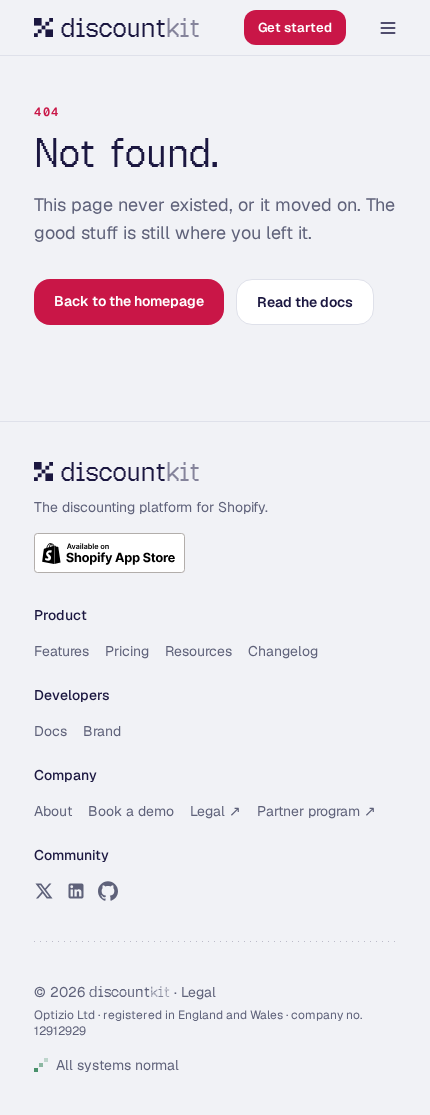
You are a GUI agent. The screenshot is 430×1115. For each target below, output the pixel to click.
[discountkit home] (117, 27)
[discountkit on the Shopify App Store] (109, 553)
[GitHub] (108, 891)
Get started (295, 27)
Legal (198, 992)
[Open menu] (388, 28)
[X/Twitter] (44, 891)
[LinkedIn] (76, 891)
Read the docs (305, 302)
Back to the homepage (129, 301)
